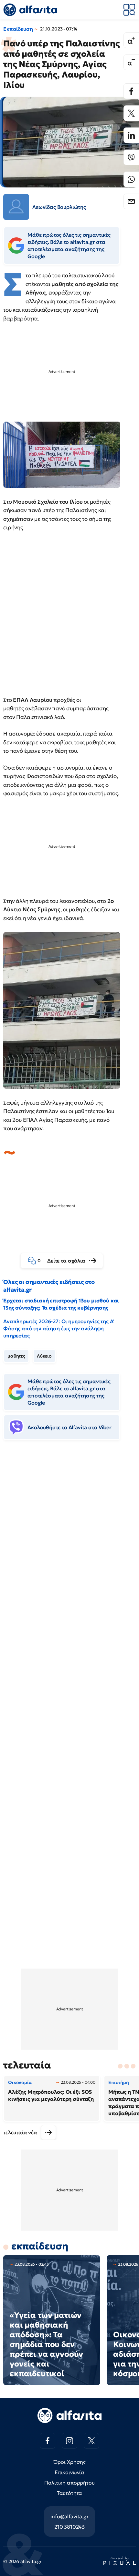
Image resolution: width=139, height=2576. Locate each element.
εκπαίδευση (40, 2246)
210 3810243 (69, 2527)
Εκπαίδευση (18, 29)
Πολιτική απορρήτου (69, 2483)
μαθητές (16, 1356)
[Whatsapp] (131, 179)
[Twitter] (131, 113)
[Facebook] (131, 91)
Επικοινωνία (69, 2472)
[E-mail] (131, 201)
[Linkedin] (131, 135)
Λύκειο (44, 1356)
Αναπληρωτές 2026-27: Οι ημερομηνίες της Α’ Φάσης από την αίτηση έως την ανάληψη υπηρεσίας (59, 1328)
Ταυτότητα (70, 2493)
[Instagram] (69, 2441)
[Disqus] (69, 1545)
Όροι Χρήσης (69, 2462)
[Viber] (131, 157)
